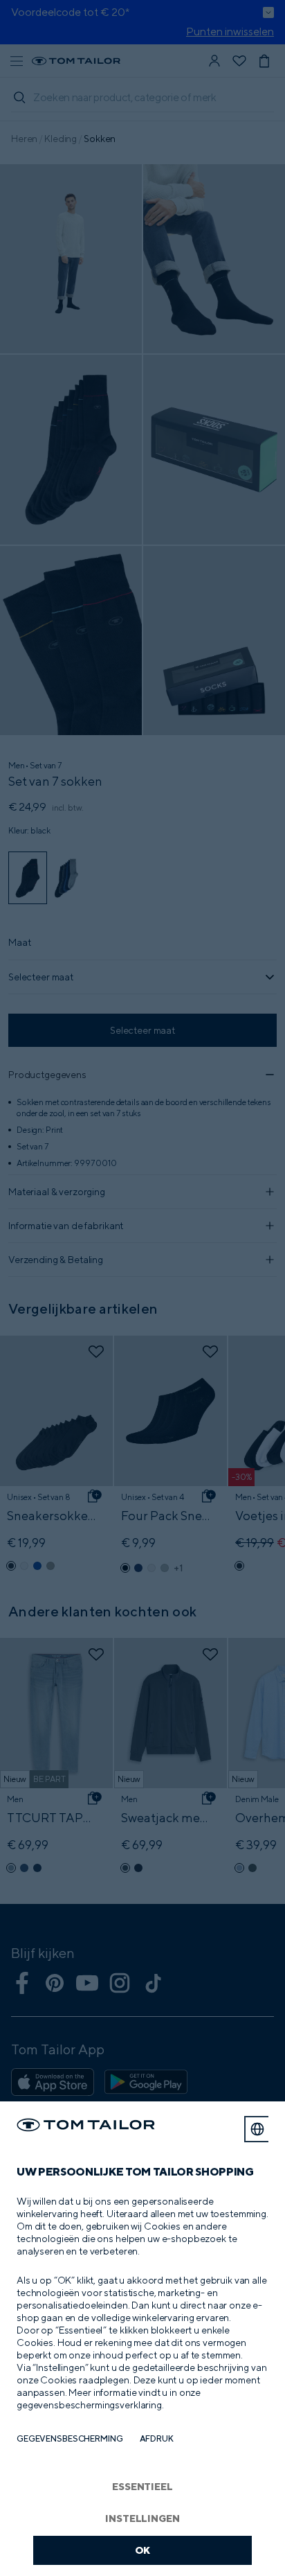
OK (143, 2550)
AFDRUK (157, 2438)
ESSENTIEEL (142, 2486)
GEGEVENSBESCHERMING (70, 2438)
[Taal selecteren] (257, 2129)
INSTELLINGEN (142, 2518)
